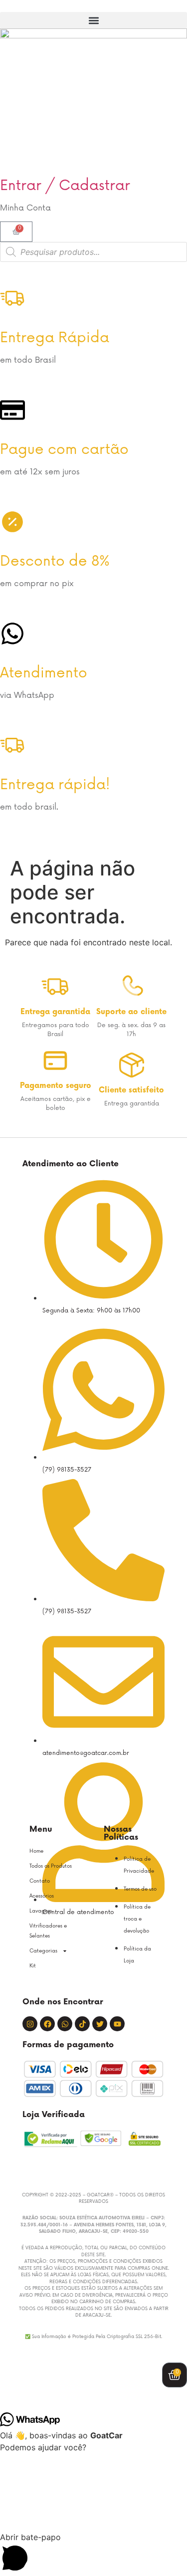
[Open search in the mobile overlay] (93, 252)
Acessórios (42, 1896)
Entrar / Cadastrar (65, 186)
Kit (33, 1966)
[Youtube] (117, 2024)
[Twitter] (100, 2024)
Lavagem (41, 1911)
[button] (93, 20)
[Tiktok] (82, 2024)
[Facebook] (47, 2024)
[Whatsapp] (65, 2024)
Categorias (43, 1951)
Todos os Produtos (51, 1866)
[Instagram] (30, 2024)
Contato (40, 1881)
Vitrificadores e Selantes (48, 1931)
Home (36, 1851)
